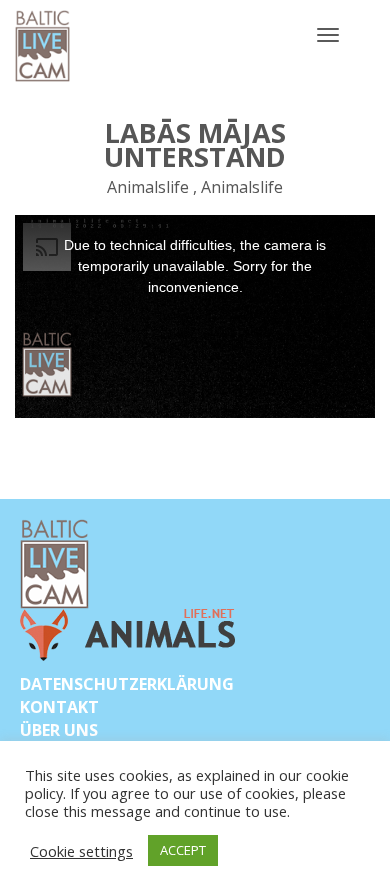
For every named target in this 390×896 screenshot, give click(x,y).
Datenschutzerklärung (127, 684)
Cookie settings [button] (81, 851)
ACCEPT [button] (183, 850)
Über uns (59, 730)
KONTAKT (59, 707)
